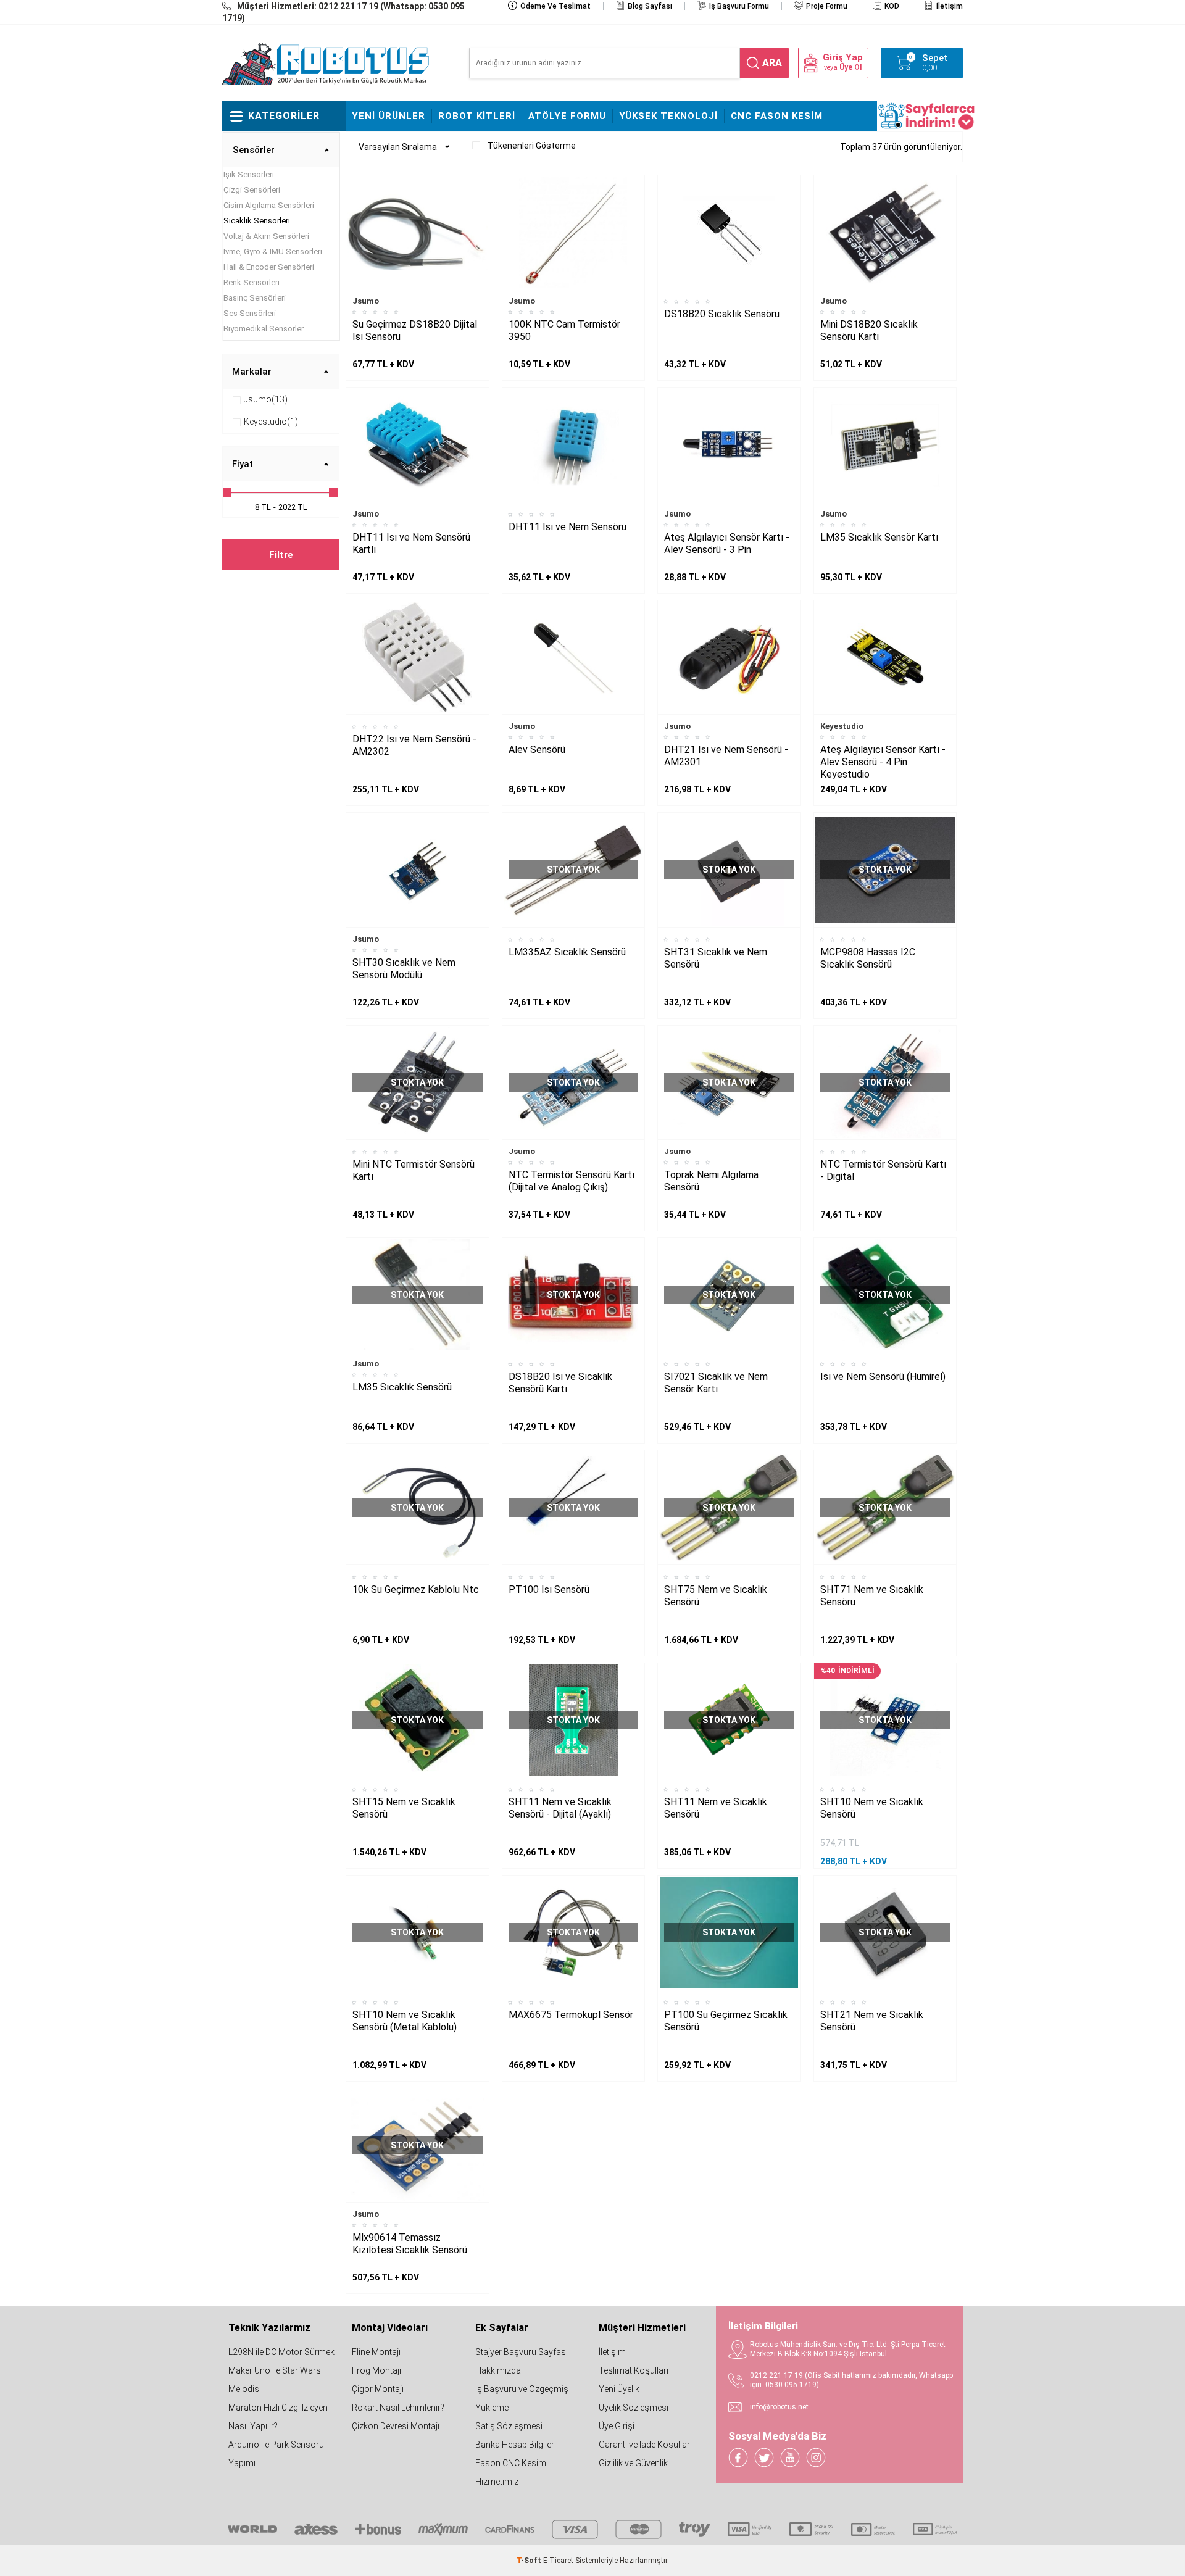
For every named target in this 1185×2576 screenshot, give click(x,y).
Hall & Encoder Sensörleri (269, 267)
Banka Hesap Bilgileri (516, 2445)
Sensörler (254, 150)
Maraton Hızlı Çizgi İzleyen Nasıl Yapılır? (278, 2417)
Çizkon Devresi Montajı (396, 2426)
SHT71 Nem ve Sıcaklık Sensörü (872, 1596)
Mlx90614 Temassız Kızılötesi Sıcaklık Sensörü (410, 2244)
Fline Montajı (376, 2352)
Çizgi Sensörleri (252, 190)
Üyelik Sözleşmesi (634, 2408)
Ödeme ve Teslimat (555, 6)
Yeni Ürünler (389, 116)
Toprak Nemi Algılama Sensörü (711, 1181)
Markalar (252, 372)
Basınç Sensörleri (255, 298)
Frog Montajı (376, 2370)
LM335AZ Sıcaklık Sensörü (567, 952)
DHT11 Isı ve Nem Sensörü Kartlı (411, 543)
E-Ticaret (558, 2561)
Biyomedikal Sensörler (264, 329)
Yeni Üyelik (619, 2389)
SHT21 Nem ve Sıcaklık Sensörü (872, 2021)
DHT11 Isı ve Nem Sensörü (568, 527)
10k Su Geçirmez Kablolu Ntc (416, 1589)
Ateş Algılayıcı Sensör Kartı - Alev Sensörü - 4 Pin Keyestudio (883, 762)
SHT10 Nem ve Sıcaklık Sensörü (872, 1808)
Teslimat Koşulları (634, 2370)
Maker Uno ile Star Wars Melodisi (275, 2380)
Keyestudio (842, 726)
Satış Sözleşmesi (509, 2426)
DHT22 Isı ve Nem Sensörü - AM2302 (414, 745)
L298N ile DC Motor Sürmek (281, 2352)
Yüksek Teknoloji (668, 116)
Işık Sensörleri (249, 174)
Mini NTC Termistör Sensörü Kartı (414, 1170)
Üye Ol (850, 67)
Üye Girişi (617, 2426)
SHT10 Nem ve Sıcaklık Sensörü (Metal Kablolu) (405, 2021)
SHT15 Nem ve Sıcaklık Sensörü (404, 1808)
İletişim (950, 6)
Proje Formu (827, 6)
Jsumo (366, 301)
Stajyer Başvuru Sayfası (522, 2352)
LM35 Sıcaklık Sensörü (402, 1387)
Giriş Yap (843, 58)
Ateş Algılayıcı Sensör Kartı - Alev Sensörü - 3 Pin (727, 543)
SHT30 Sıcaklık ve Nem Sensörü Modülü (404, 969)
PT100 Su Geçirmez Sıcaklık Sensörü (726, 2021)
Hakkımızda (498, 2370)
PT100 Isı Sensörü (549, 1589)
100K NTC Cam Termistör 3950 (564, 330)
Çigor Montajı (378, 2389)
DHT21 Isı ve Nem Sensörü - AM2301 (726, 756)
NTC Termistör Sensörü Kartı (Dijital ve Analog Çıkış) (572, 1181)
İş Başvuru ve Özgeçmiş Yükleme (522, 2398)
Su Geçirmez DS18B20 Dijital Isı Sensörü (415, 330)
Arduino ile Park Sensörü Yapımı (276, 2454)
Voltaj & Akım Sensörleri (266, 236)
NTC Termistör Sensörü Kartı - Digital (883, 1170)
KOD (892, 6)
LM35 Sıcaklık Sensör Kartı (879, 537)
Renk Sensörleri (252, 282)
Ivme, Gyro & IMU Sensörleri (273, 251)
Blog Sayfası (650, 6)
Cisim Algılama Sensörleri (269, 205)
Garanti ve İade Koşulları (645, 2445)
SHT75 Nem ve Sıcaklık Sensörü (716, 1596)
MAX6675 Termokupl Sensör (571, 2015)
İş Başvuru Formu (739, 6)
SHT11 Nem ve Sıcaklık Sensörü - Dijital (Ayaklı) (560, 1808)
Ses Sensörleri (250, 313)
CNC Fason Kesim (777, 116)
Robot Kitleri (477, 116)
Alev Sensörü (537, 750)
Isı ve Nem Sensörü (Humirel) (883, 1377)
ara (772, 63)
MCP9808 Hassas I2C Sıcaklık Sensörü (868, 958)
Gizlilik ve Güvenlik (633, 2463)
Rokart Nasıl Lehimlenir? (398, 2408)
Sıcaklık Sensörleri (257, 221)
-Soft (530, 2561)
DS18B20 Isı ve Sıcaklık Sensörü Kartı (560, 1383)
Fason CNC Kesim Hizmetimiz (511, 2472)
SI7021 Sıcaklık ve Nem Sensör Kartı (716, 1383)
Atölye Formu (567, 116)
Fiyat (243, 464)
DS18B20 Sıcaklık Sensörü (722, 314)
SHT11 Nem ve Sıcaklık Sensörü (716, 1808)
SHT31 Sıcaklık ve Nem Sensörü (716, 958)
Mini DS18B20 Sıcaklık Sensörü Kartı (869, 330)
